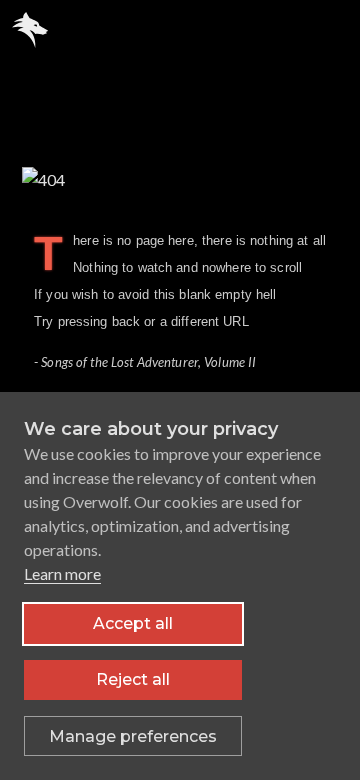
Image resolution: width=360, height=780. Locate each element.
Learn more (62, 573)
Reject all (133, 679)
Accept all (133, 623)
